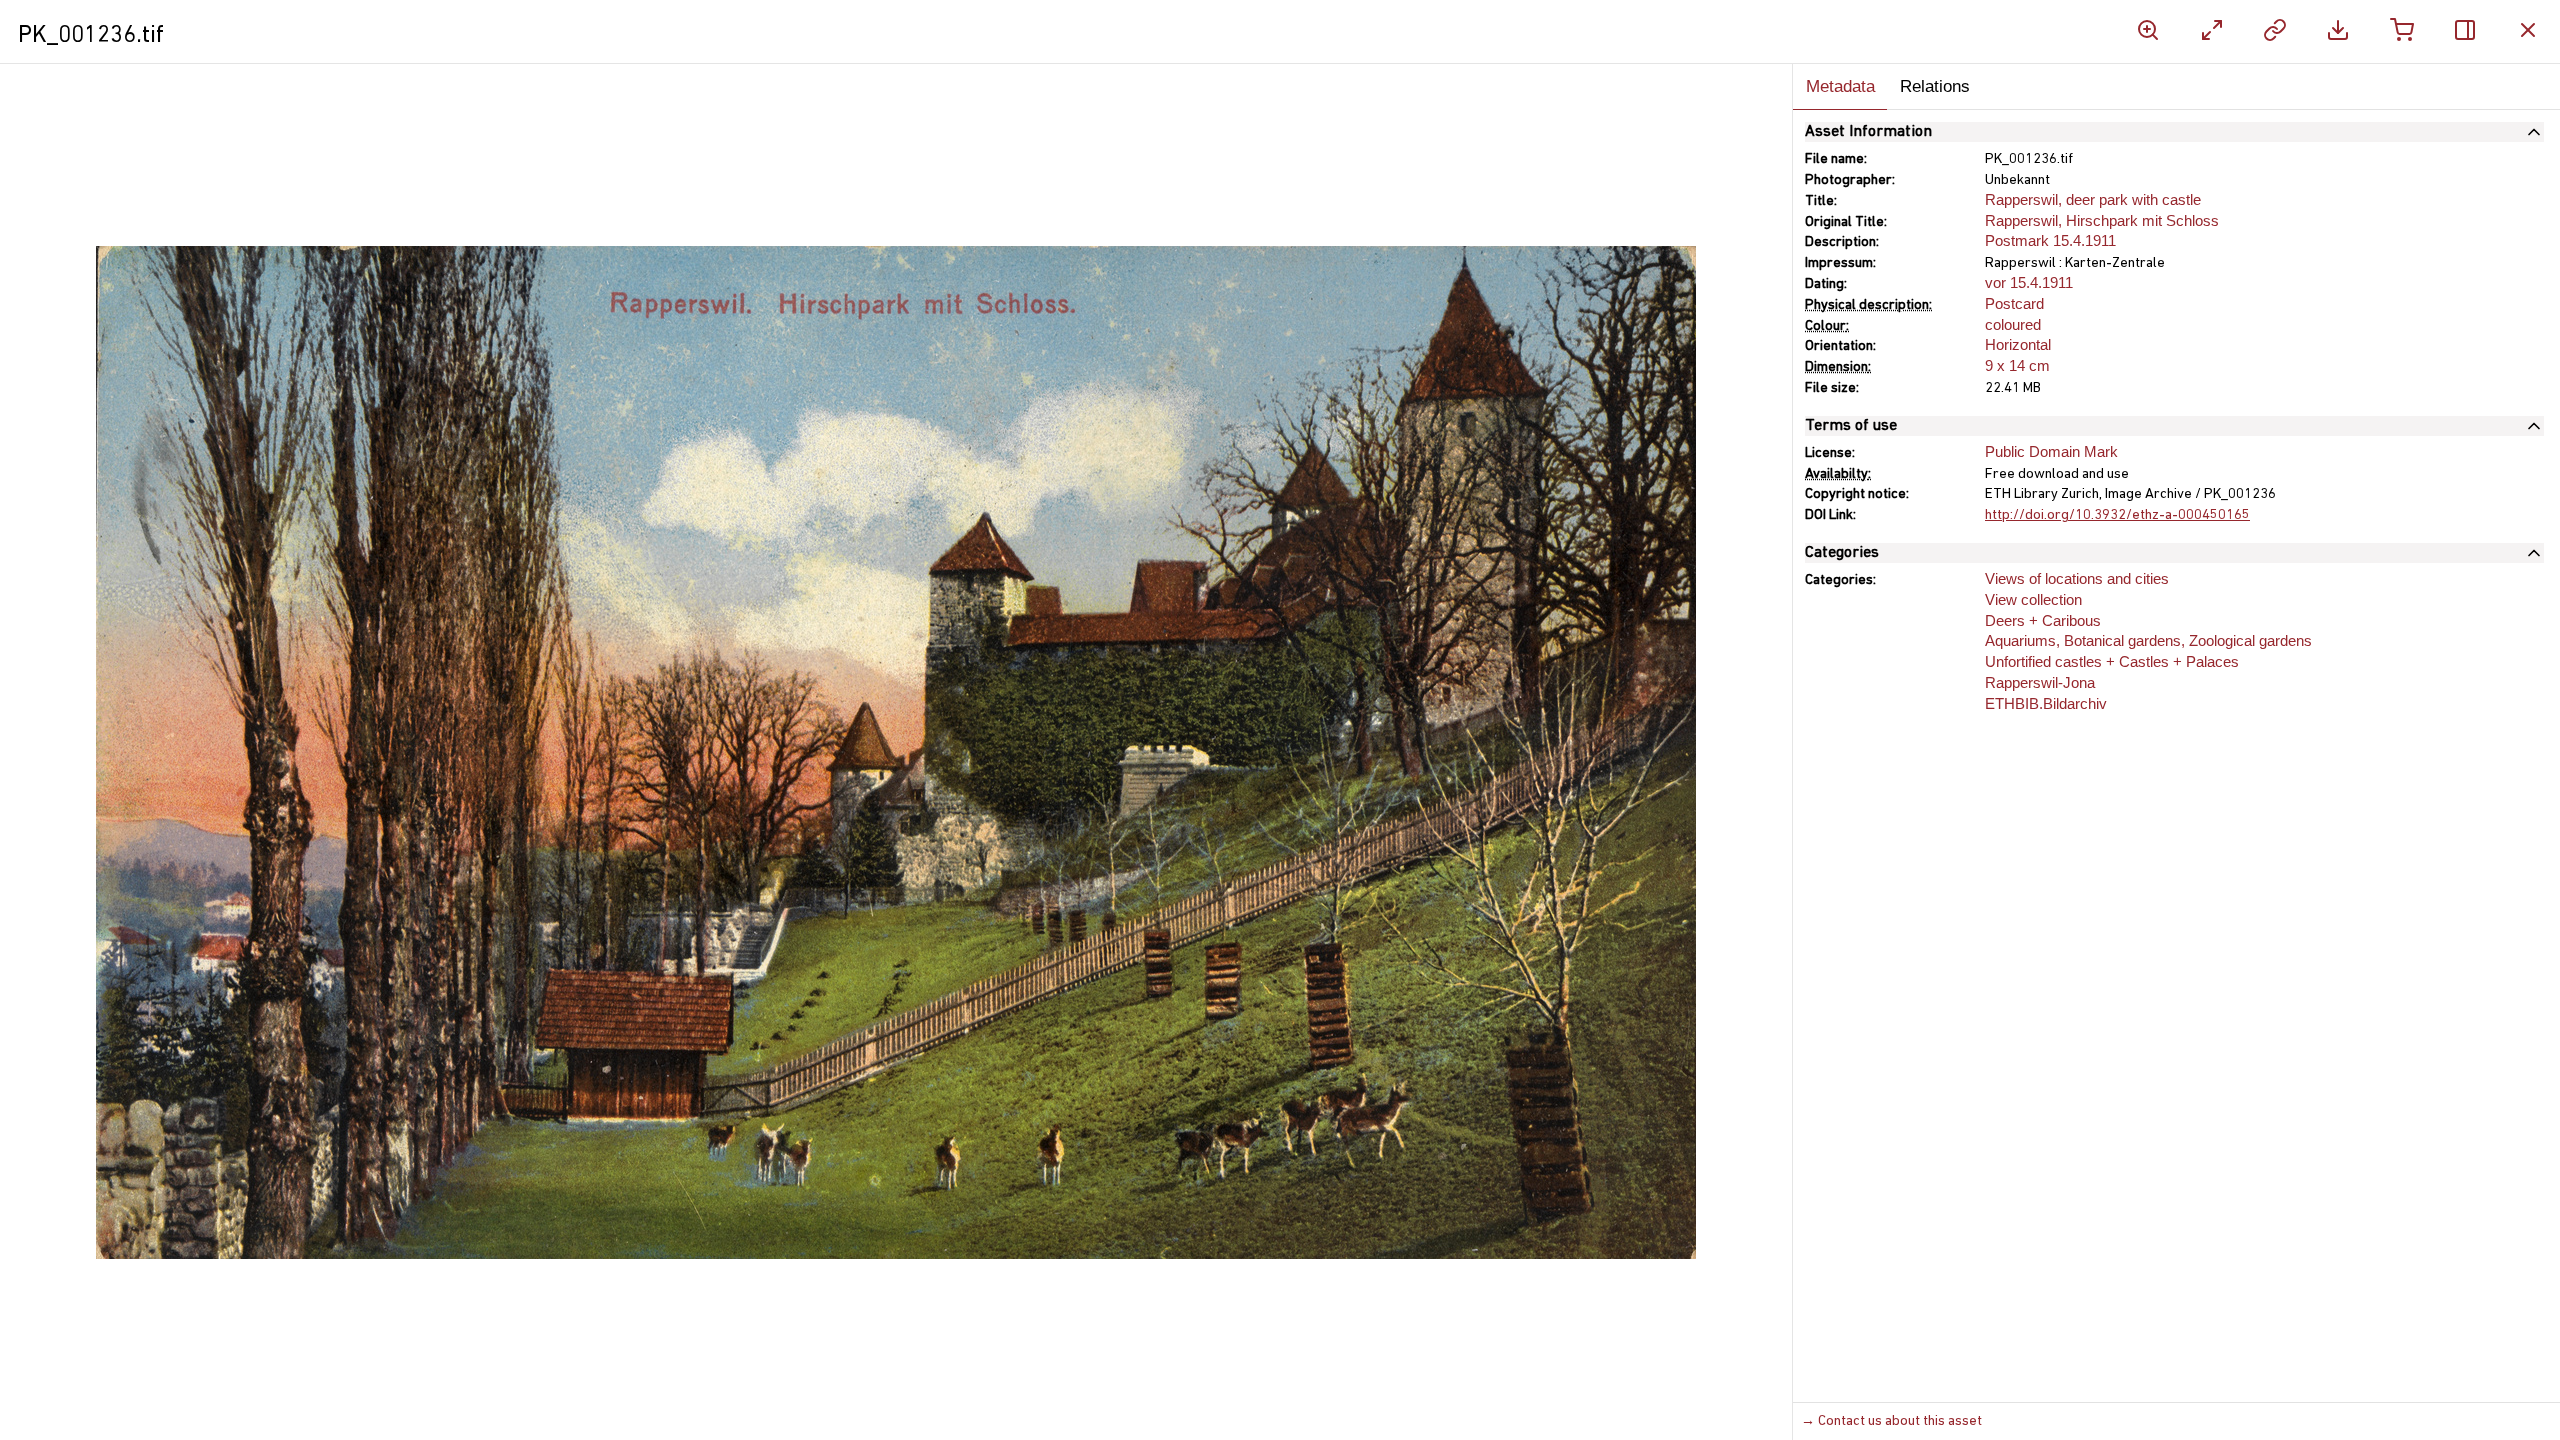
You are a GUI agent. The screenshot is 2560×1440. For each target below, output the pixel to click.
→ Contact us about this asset (1891, 1421)
